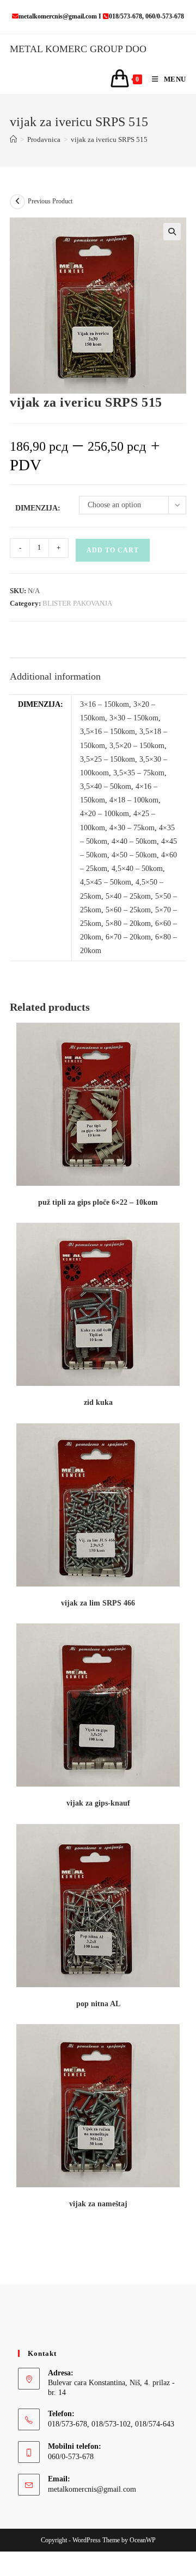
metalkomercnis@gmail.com (92, 2489)
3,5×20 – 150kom (137, 746)
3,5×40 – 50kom (106, 786)
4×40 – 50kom (134, 841)
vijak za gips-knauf (98, 1803)
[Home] (13, 139)
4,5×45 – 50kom (106, 882)
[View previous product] (17, 202)
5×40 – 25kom (128, 896)
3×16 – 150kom (105, 704)
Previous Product (50, 201)
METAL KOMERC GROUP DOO (78, 49)
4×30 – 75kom (132, 828)
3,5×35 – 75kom (139, 773)
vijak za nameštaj (98, 2204)
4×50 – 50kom (134, 855)
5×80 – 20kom (128, 923)
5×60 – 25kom (128, 910)
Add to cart (113, 550)
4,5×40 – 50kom (137, 869)
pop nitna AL (98, 2004)
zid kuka (98, 1402)
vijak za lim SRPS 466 (98, 1603)
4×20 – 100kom (105, 814)
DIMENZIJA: (38, 508)
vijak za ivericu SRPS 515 (109, 139)
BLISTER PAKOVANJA (77, 603)
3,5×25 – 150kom (108, 759)
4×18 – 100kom (134, 800)
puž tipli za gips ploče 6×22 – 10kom (98, 1202)
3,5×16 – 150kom (108, 732)
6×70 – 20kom (128, 937)
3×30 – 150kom (134, 718)
